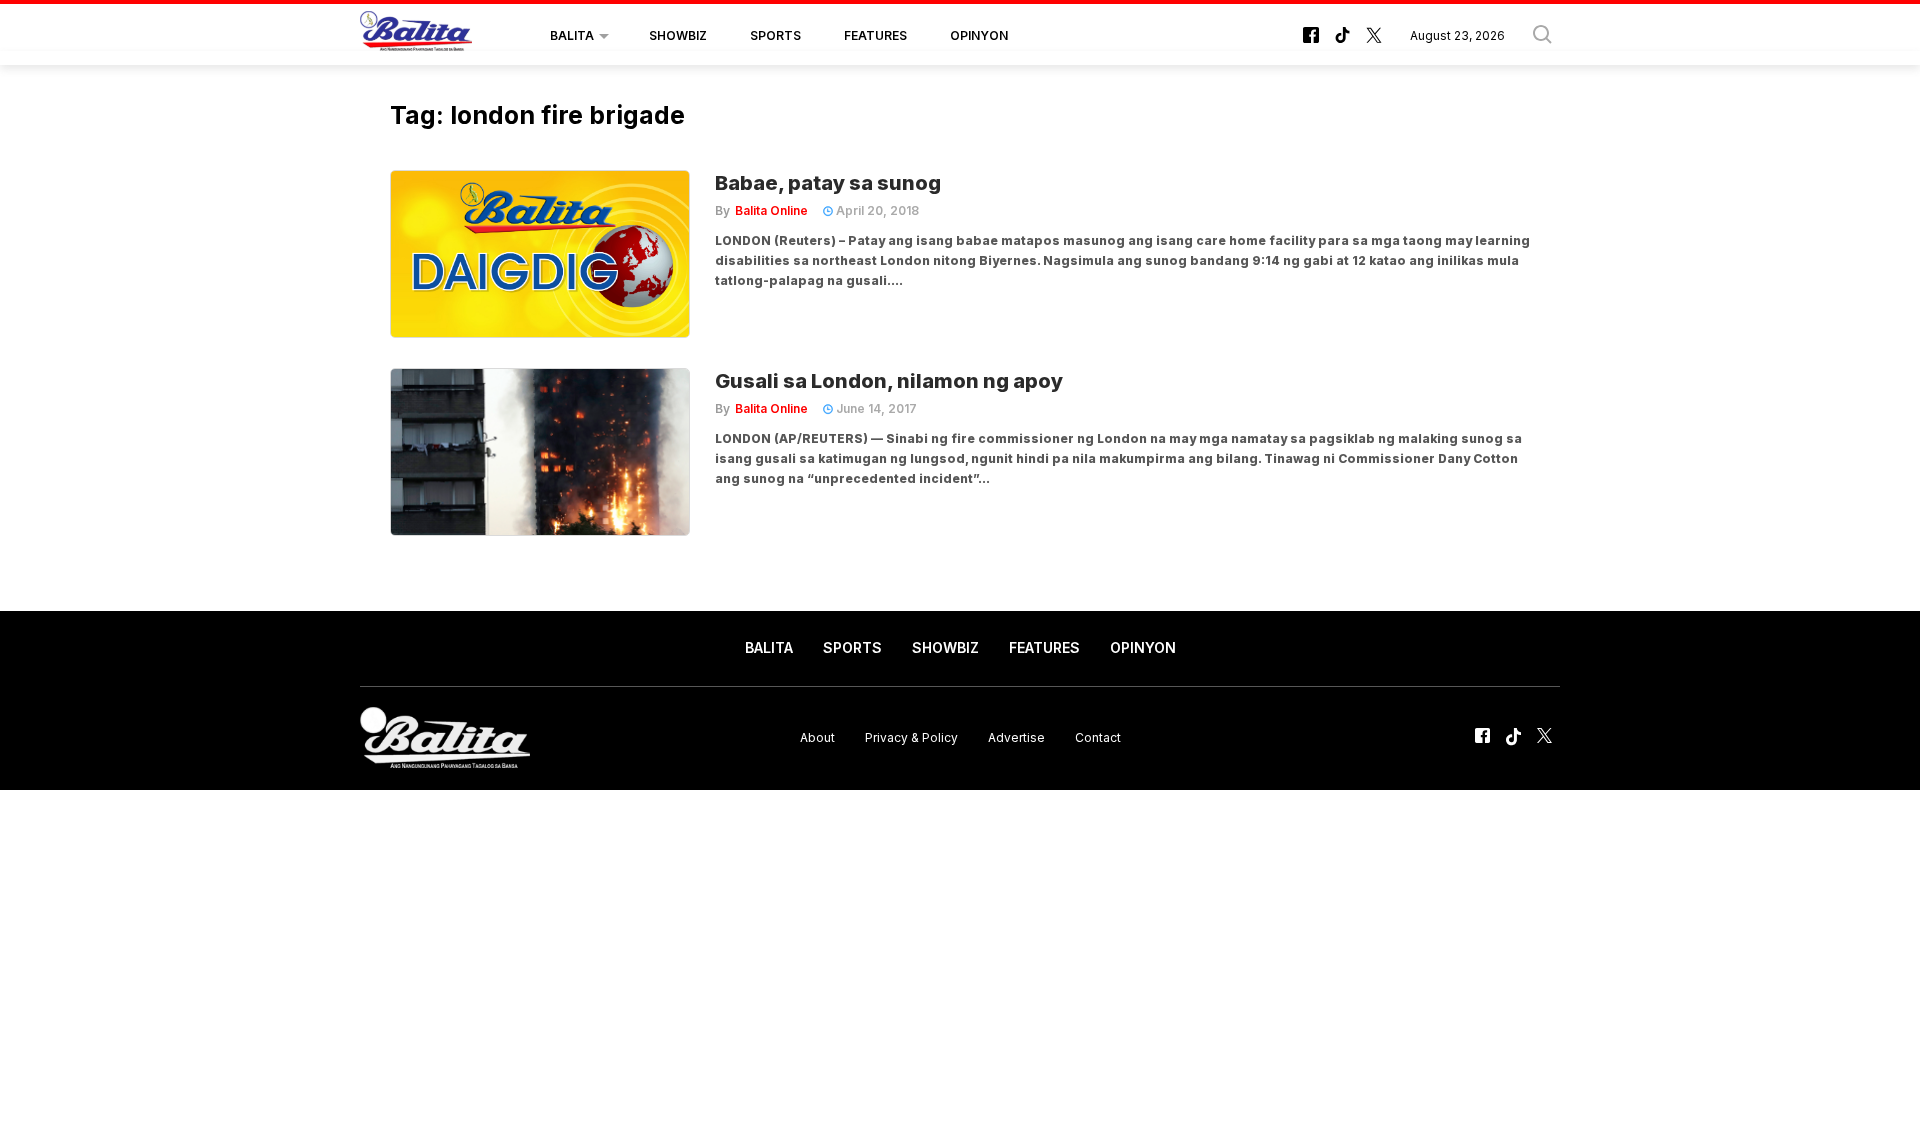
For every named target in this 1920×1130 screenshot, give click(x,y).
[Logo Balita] (416, 36)
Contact (1098, 737)
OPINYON (979, 35)
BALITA (572, 35)
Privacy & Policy (911, 737)
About (817, 737)
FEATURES (875, 35)
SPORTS (775, 35)
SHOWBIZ (678, 35)
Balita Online (771, 210)
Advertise (1016, 737)
